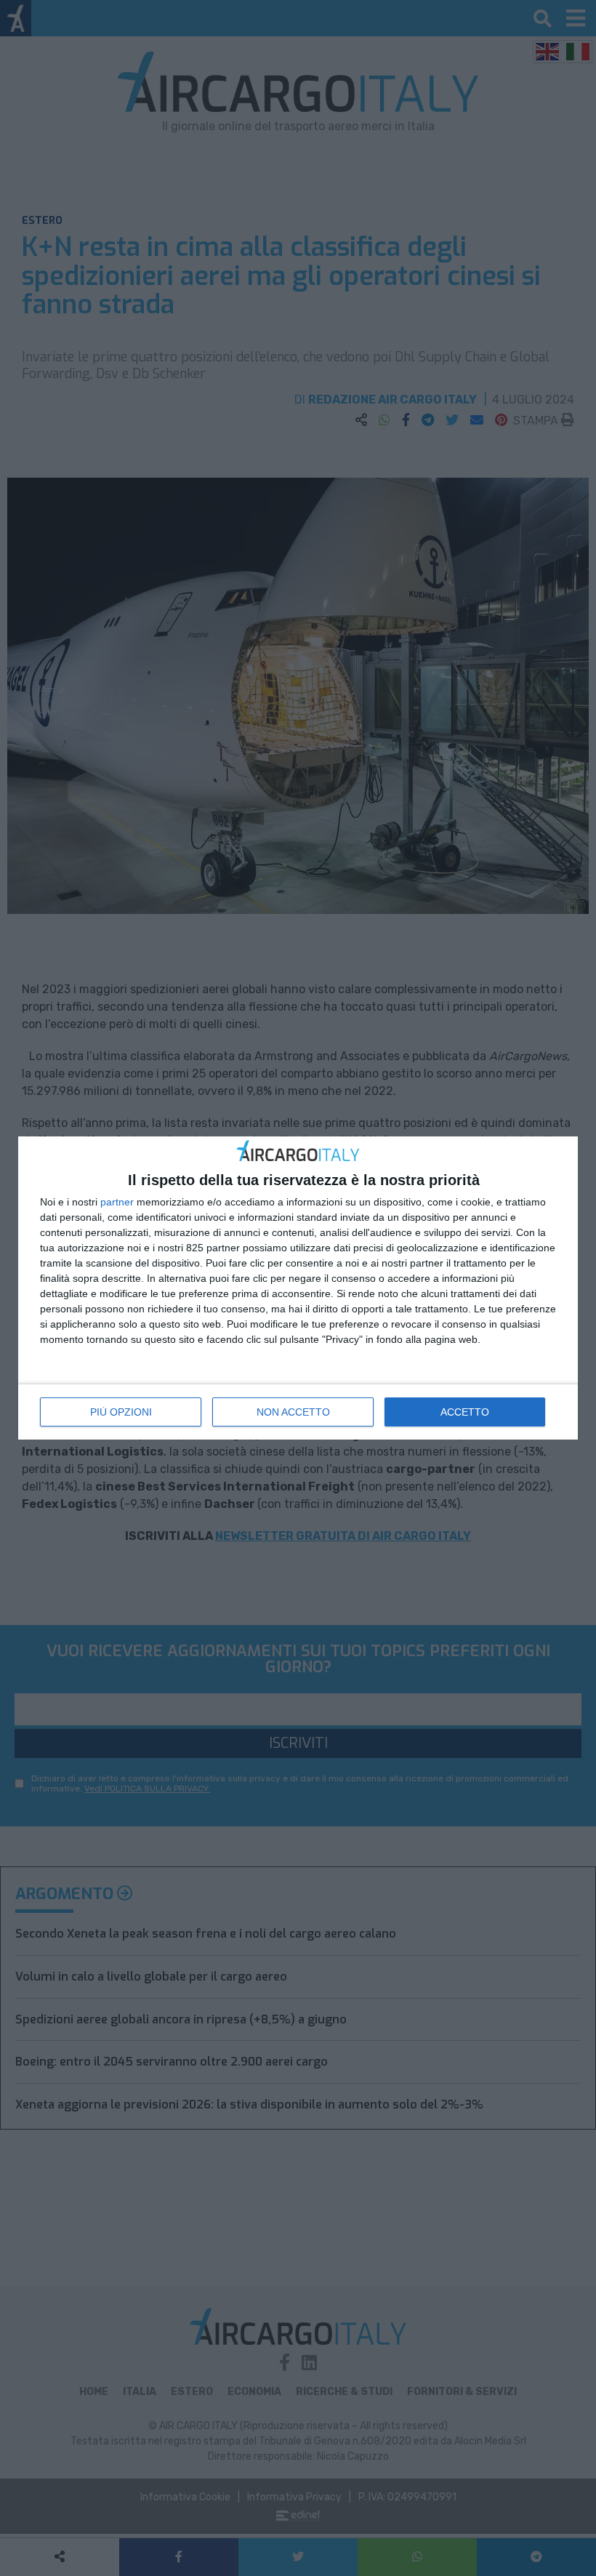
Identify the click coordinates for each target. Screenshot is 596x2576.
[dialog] (298, 1288)
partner (117, 1202)
